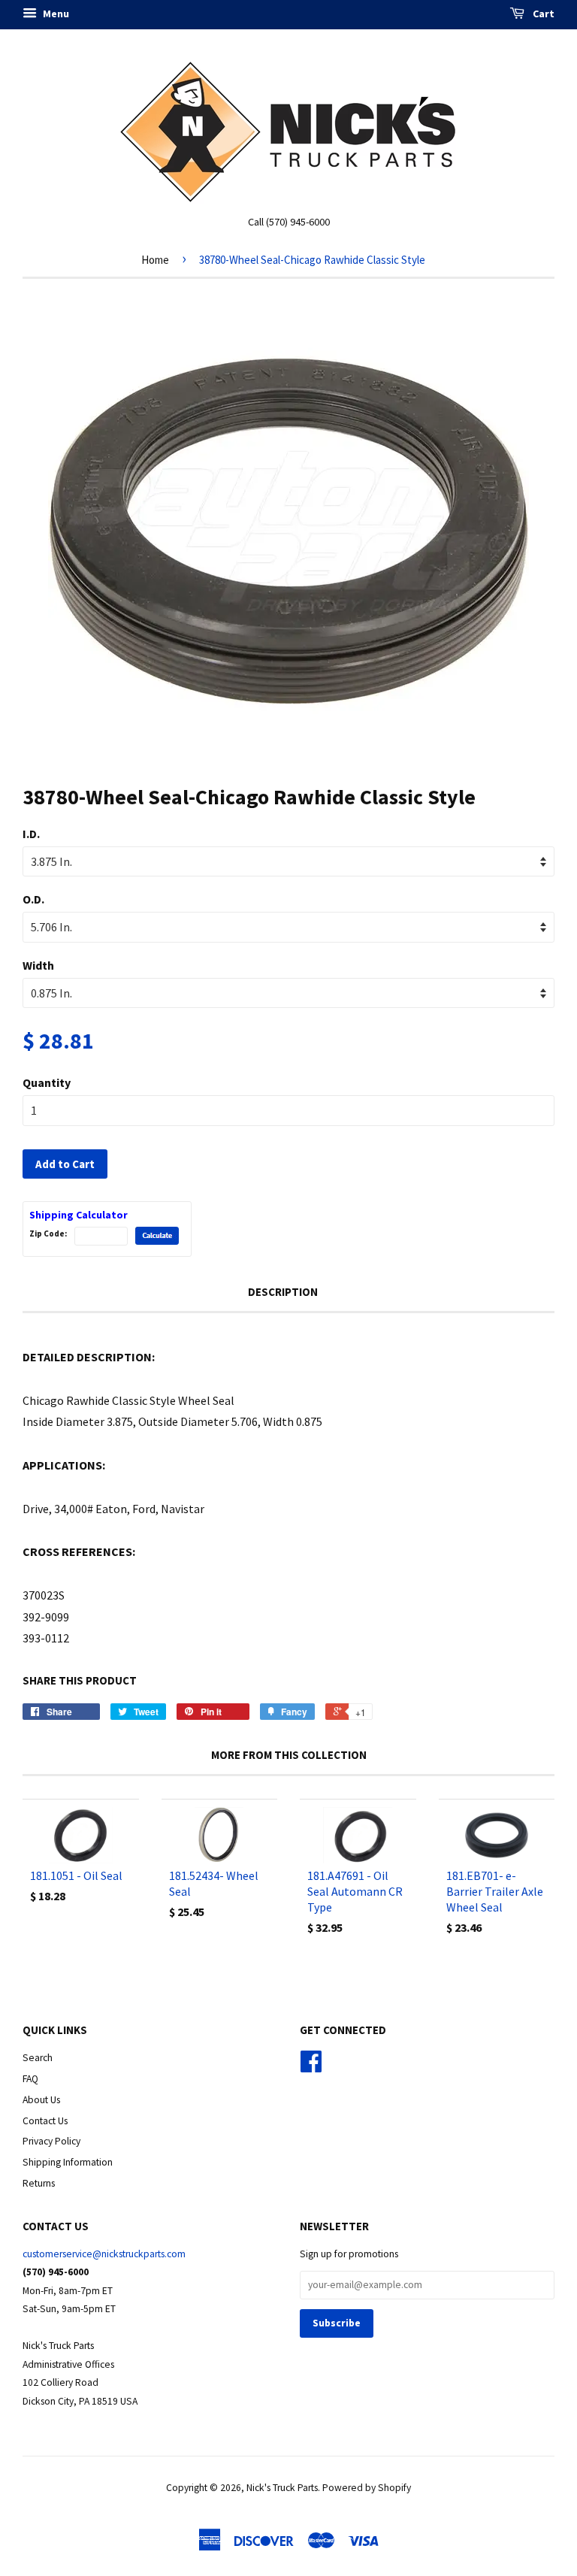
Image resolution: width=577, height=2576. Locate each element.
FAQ (30, 2079)
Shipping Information (68, 2162)
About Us (41, 2100)
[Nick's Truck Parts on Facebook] (311, 2067)
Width (38, 965)
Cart (542, 14)
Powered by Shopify (367, 2488)
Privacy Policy (51, 2141)
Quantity (47, 1082)
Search (38, 2058)
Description (283, 1292)
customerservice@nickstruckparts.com (104, 2254)
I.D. (31, 834)
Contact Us (45, 2121)
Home (155, 260)
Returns (39, 2183)
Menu (55, 14)
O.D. (33, 899)
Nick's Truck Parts (282, 2488)
